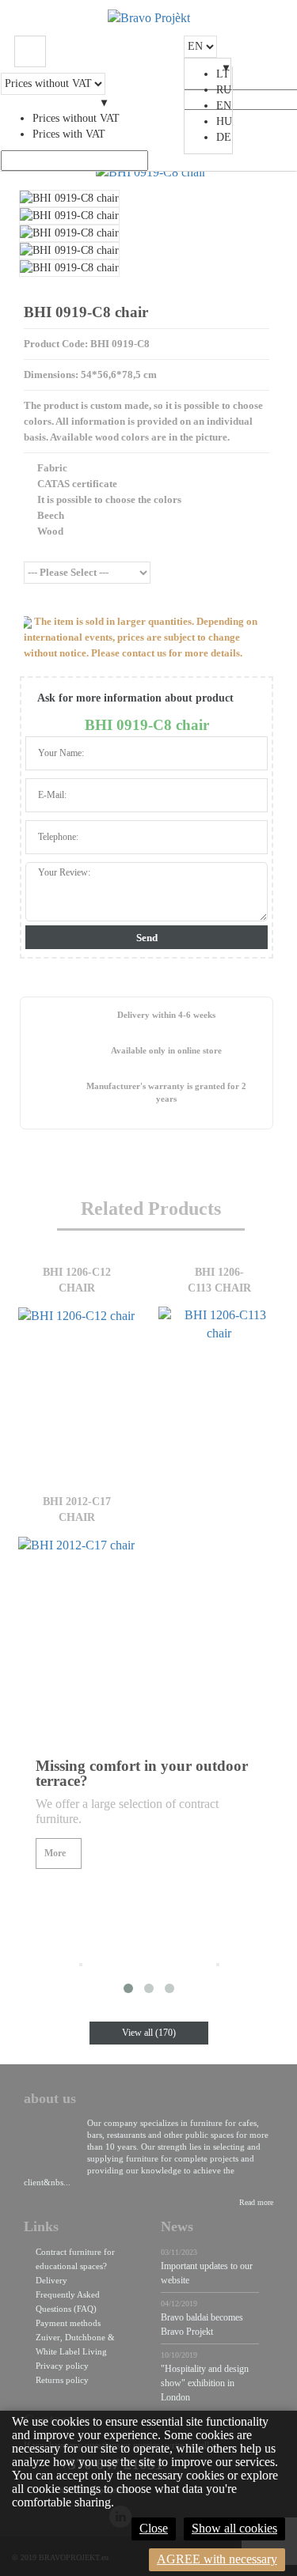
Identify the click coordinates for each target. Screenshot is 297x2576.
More (55, 1853)
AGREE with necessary (217, 2559)
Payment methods (68, 2323)
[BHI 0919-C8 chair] (150, 172)
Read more (256, 2202)
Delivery (51, 2280)
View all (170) (149, 2033)
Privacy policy (62, 2366)
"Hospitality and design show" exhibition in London (205, 2383)
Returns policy (62, 2380)
